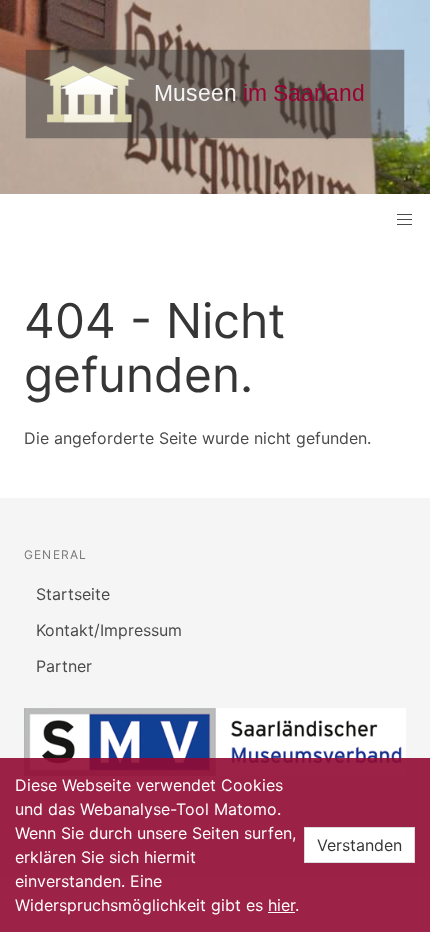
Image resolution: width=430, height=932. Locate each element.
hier (281, 905)
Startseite (73, 594)
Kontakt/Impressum (109, 630)
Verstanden (359, 845)
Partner (64, 666)
